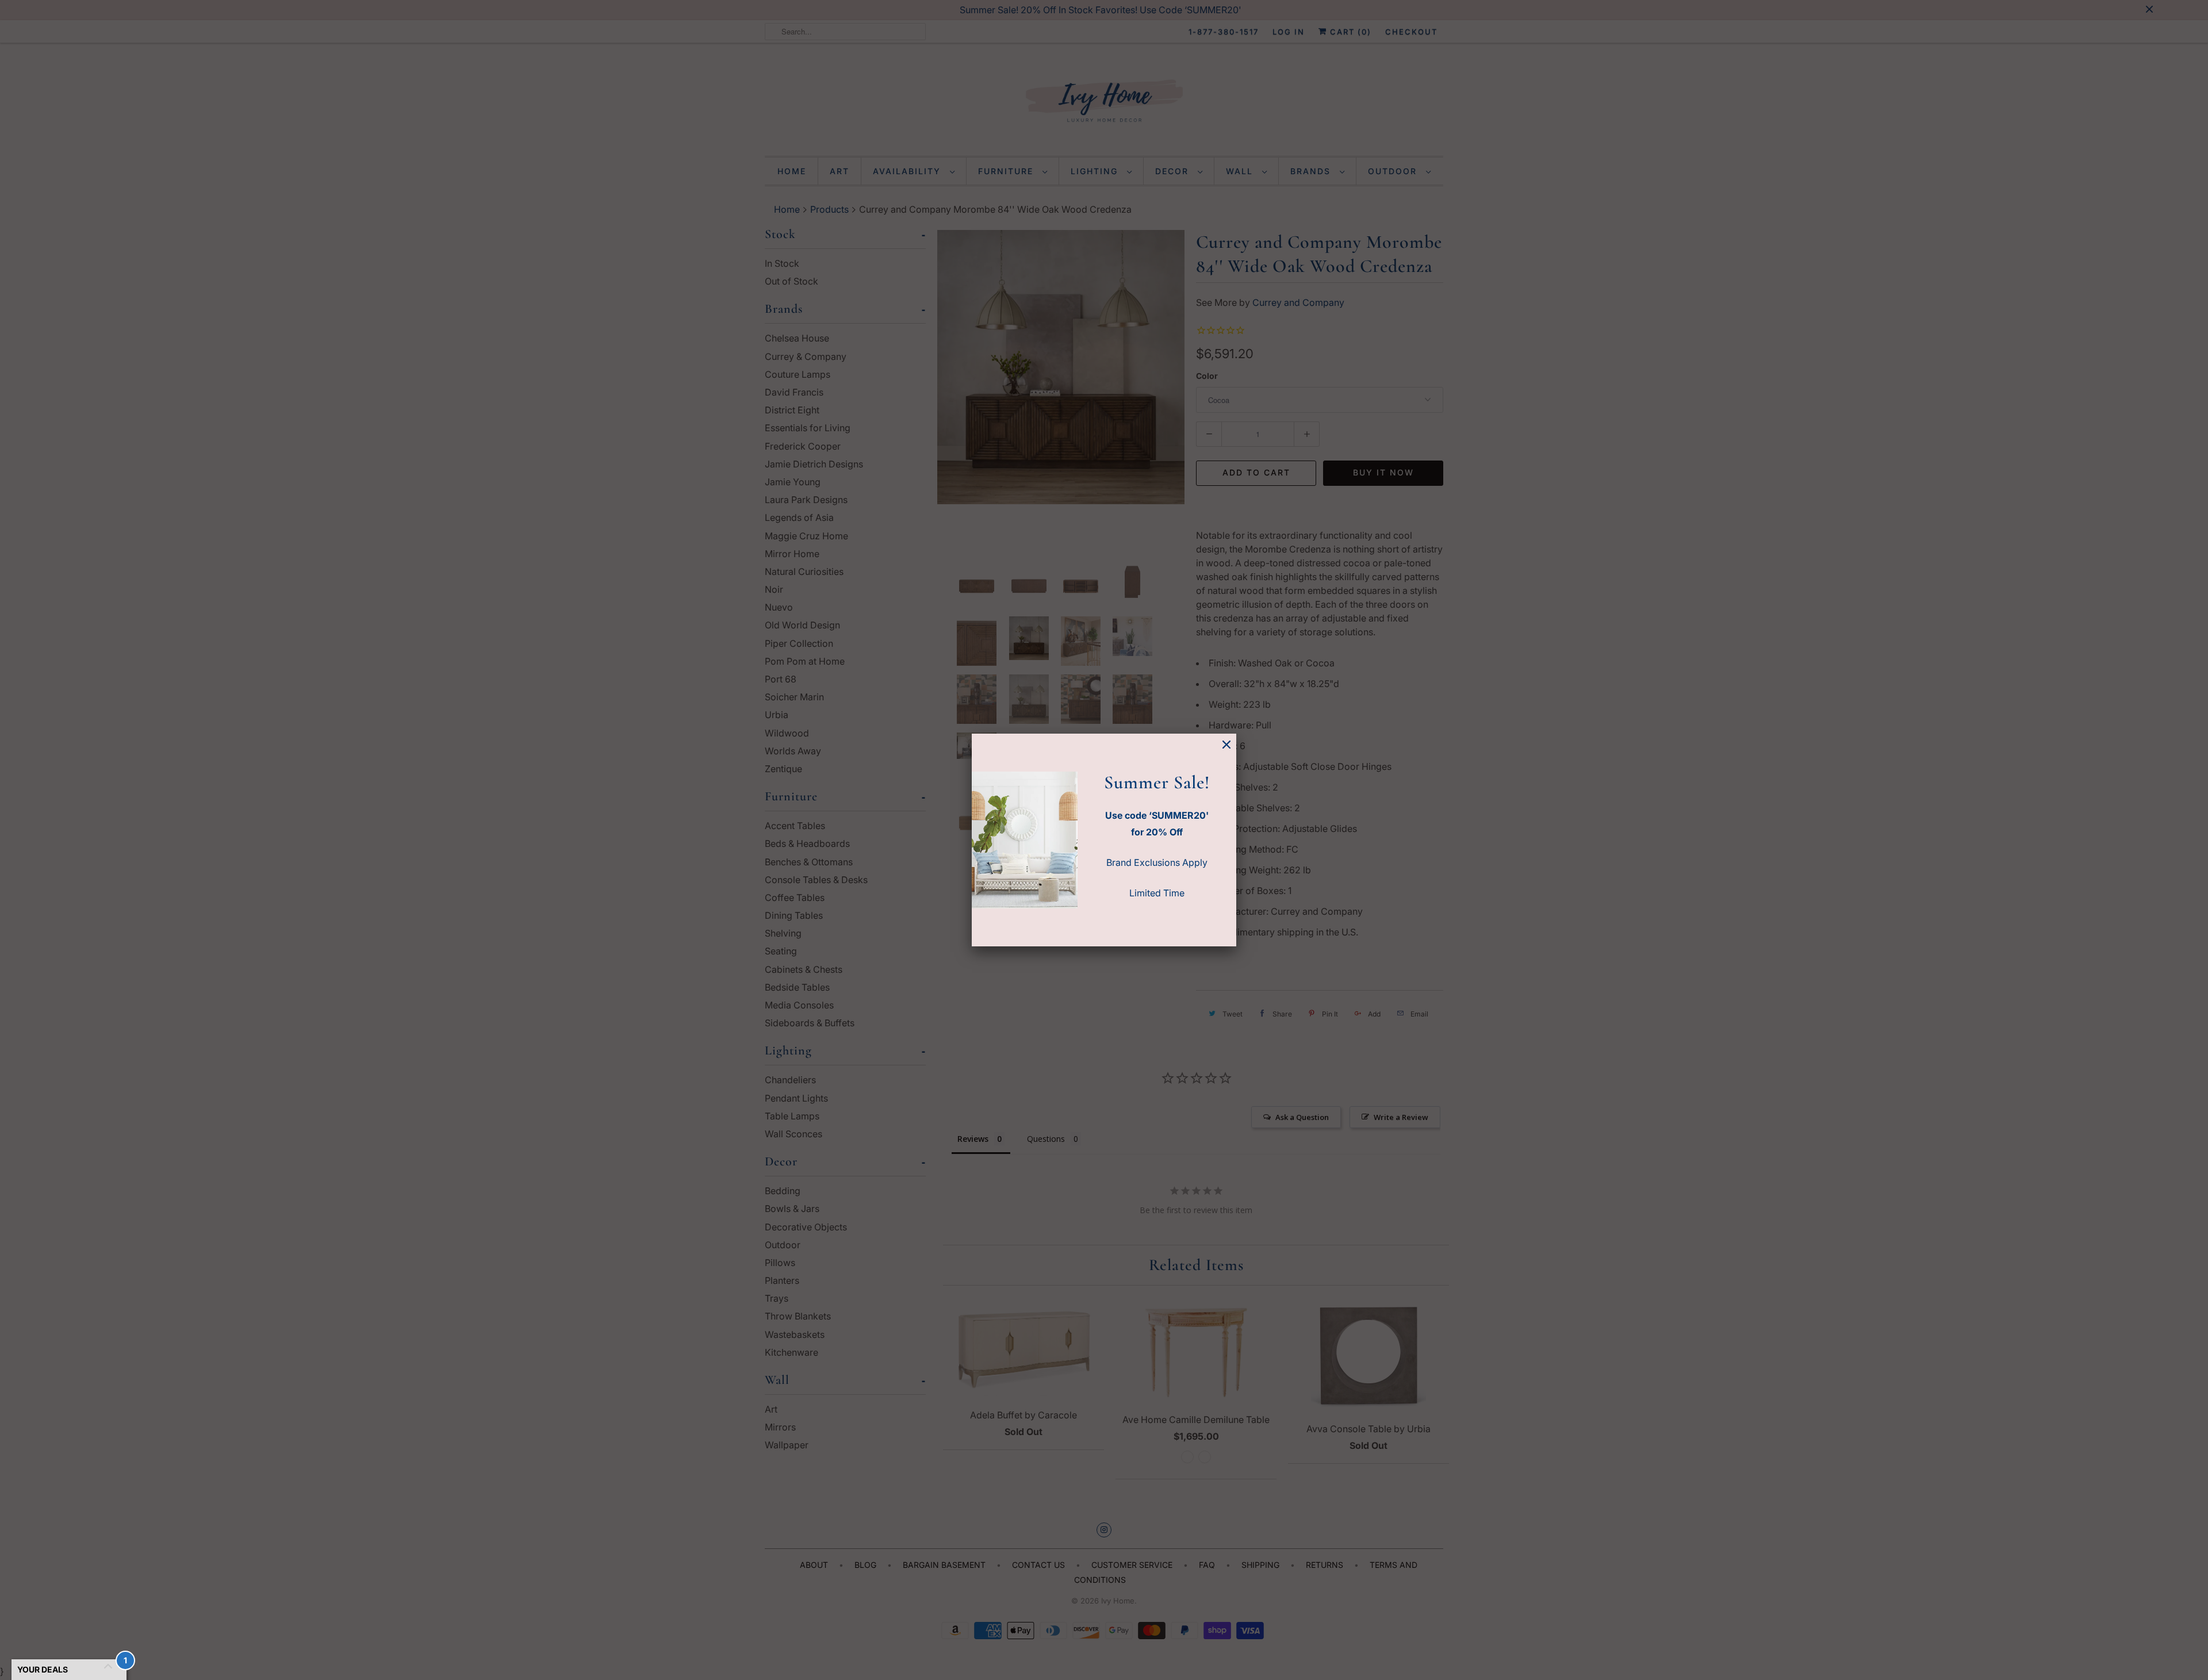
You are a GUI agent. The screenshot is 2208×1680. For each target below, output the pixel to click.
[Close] (1226, 745)
